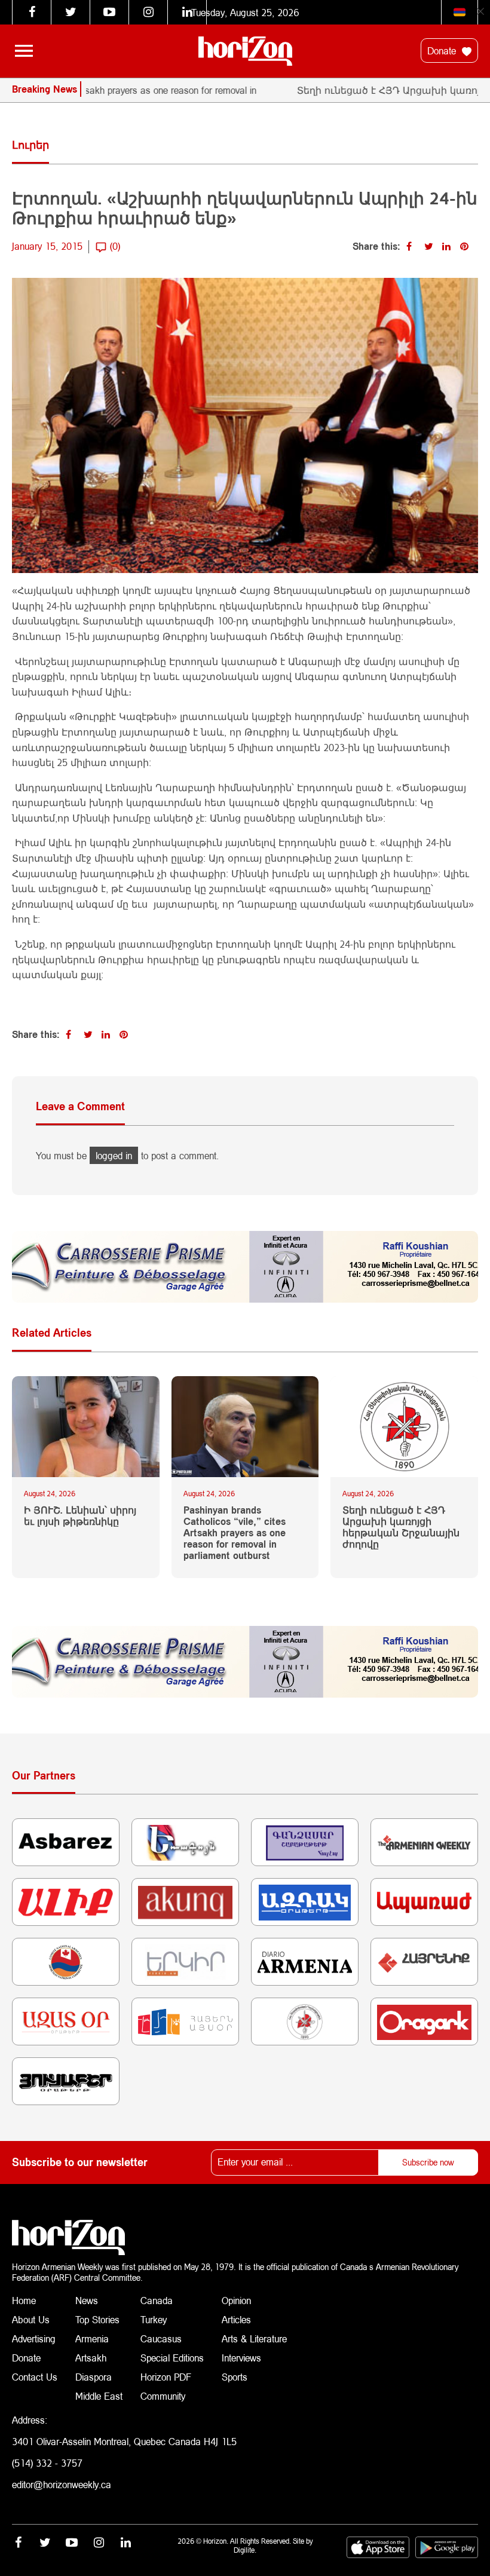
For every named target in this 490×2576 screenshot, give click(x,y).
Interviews (241, 2358)
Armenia (92, 2338)
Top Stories (97, 2319)
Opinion (236, 2300)
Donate (443, 50)
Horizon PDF (166, 2377)
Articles (236, 2319)
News (87, 2300)
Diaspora (94, 2377)
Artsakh (91, 2358)
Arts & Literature (254, 2338)
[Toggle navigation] (24, 51)
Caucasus (161, 2338)
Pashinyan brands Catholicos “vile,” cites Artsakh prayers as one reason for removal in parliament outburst (235, 1533)
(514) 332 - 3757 (47, 2463)
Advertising (34, 2338)
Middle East (99, 2396)
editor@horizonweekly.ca (62, 2484)
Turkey (154, 2319)
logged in (114, 1155)
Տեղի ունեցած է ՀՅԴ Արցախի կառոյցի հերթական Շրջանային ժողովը (401, 1527)
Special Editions (172, 2358)
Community (163, 2396)
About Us (31, 2319)
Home (24, 2300)
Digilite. (245, 2550)
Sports (235, 2377)
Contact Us (35, 2377)
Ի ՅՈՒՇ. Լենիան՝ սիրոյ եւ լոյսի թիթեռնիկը (80, 1515)
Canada (157, 2300)
